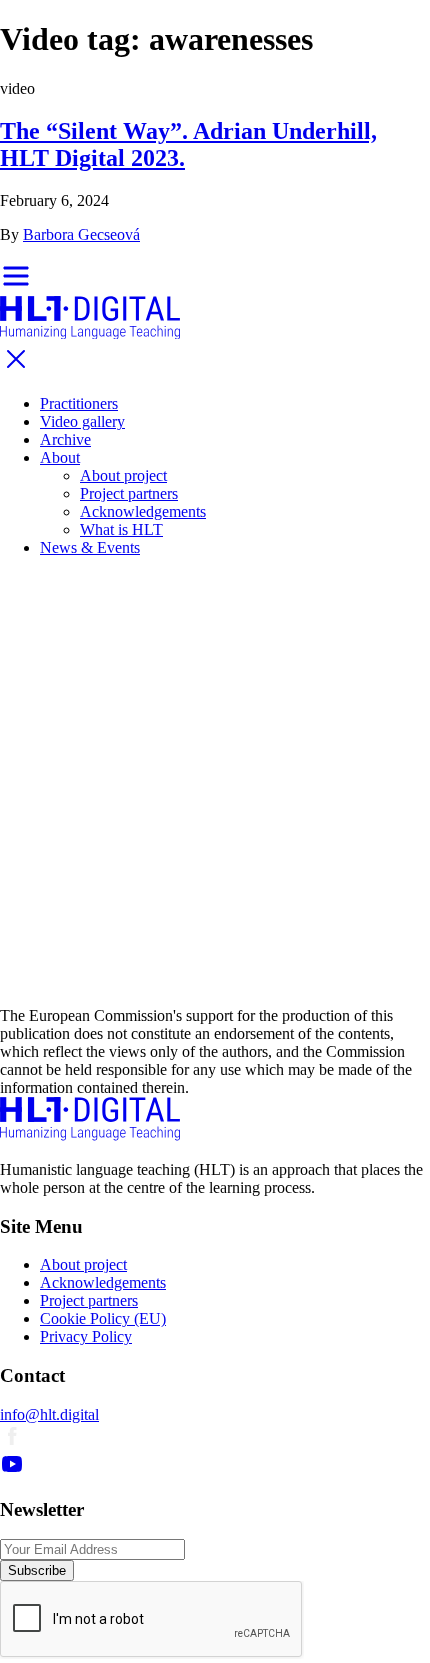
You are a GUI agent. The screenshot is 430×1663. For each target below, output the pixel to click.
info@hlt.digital (49, 1414)
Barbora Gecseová (81, 234)
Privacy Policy (86, 1336)
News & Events (90, 547)
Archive (65, 439)
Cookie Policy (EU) (103, 1318)
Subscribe (37, 1570)
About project (123, 475)
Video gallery (82, 421)
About (60, 457)
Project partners (129, 493)
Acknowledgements (143, 511)
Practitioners (79, 403)
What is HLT (121, 529)
